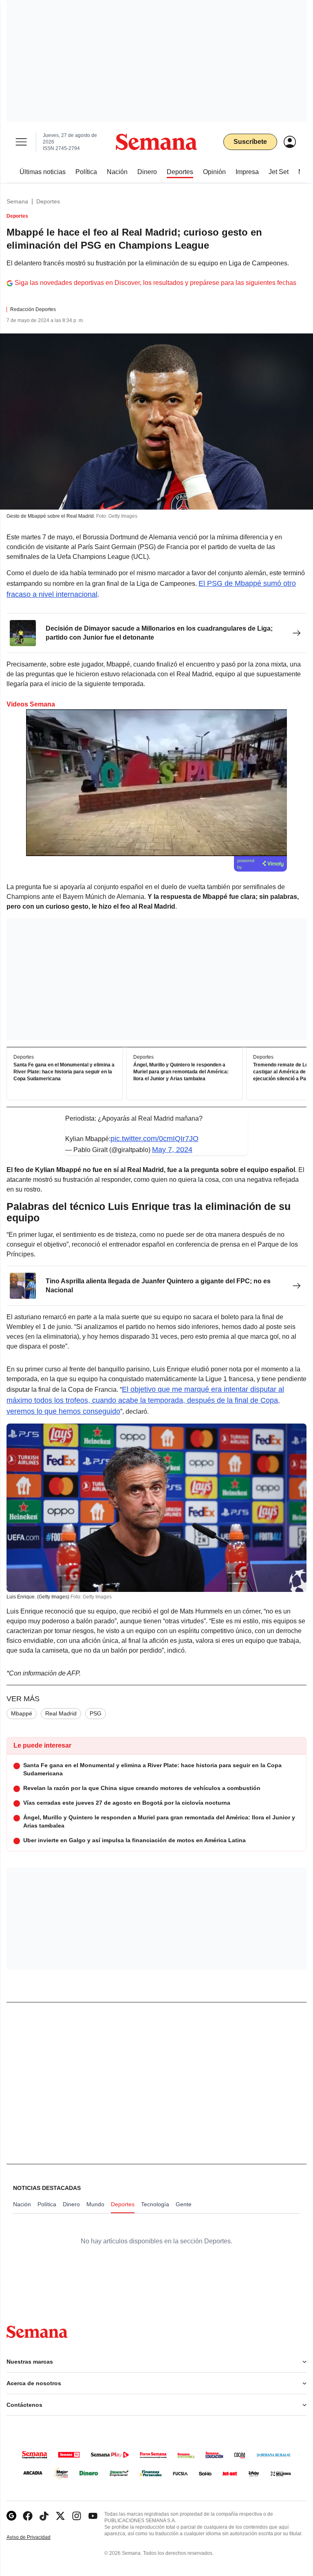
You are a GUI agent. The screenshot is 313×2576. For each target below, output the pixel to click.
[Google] (11, 2516)
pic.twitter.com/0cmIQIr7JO (154, 1139)
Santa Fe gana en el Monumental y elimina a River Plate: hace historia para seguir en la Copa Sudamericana (64, 1072)
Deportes (48, 201)
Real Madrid (61, 1713)
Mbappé (22, 1713)
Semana (17, 201)
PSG (96, 1713)
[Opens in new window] (28, 2516)
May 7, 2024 (172, 1150)
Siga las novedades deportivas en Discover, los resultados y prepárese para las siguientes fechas (155, 283)
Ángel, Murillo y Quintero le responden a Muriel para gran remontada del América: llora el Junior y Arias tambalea (181, 1072)
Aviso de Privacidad (37, 2537)
